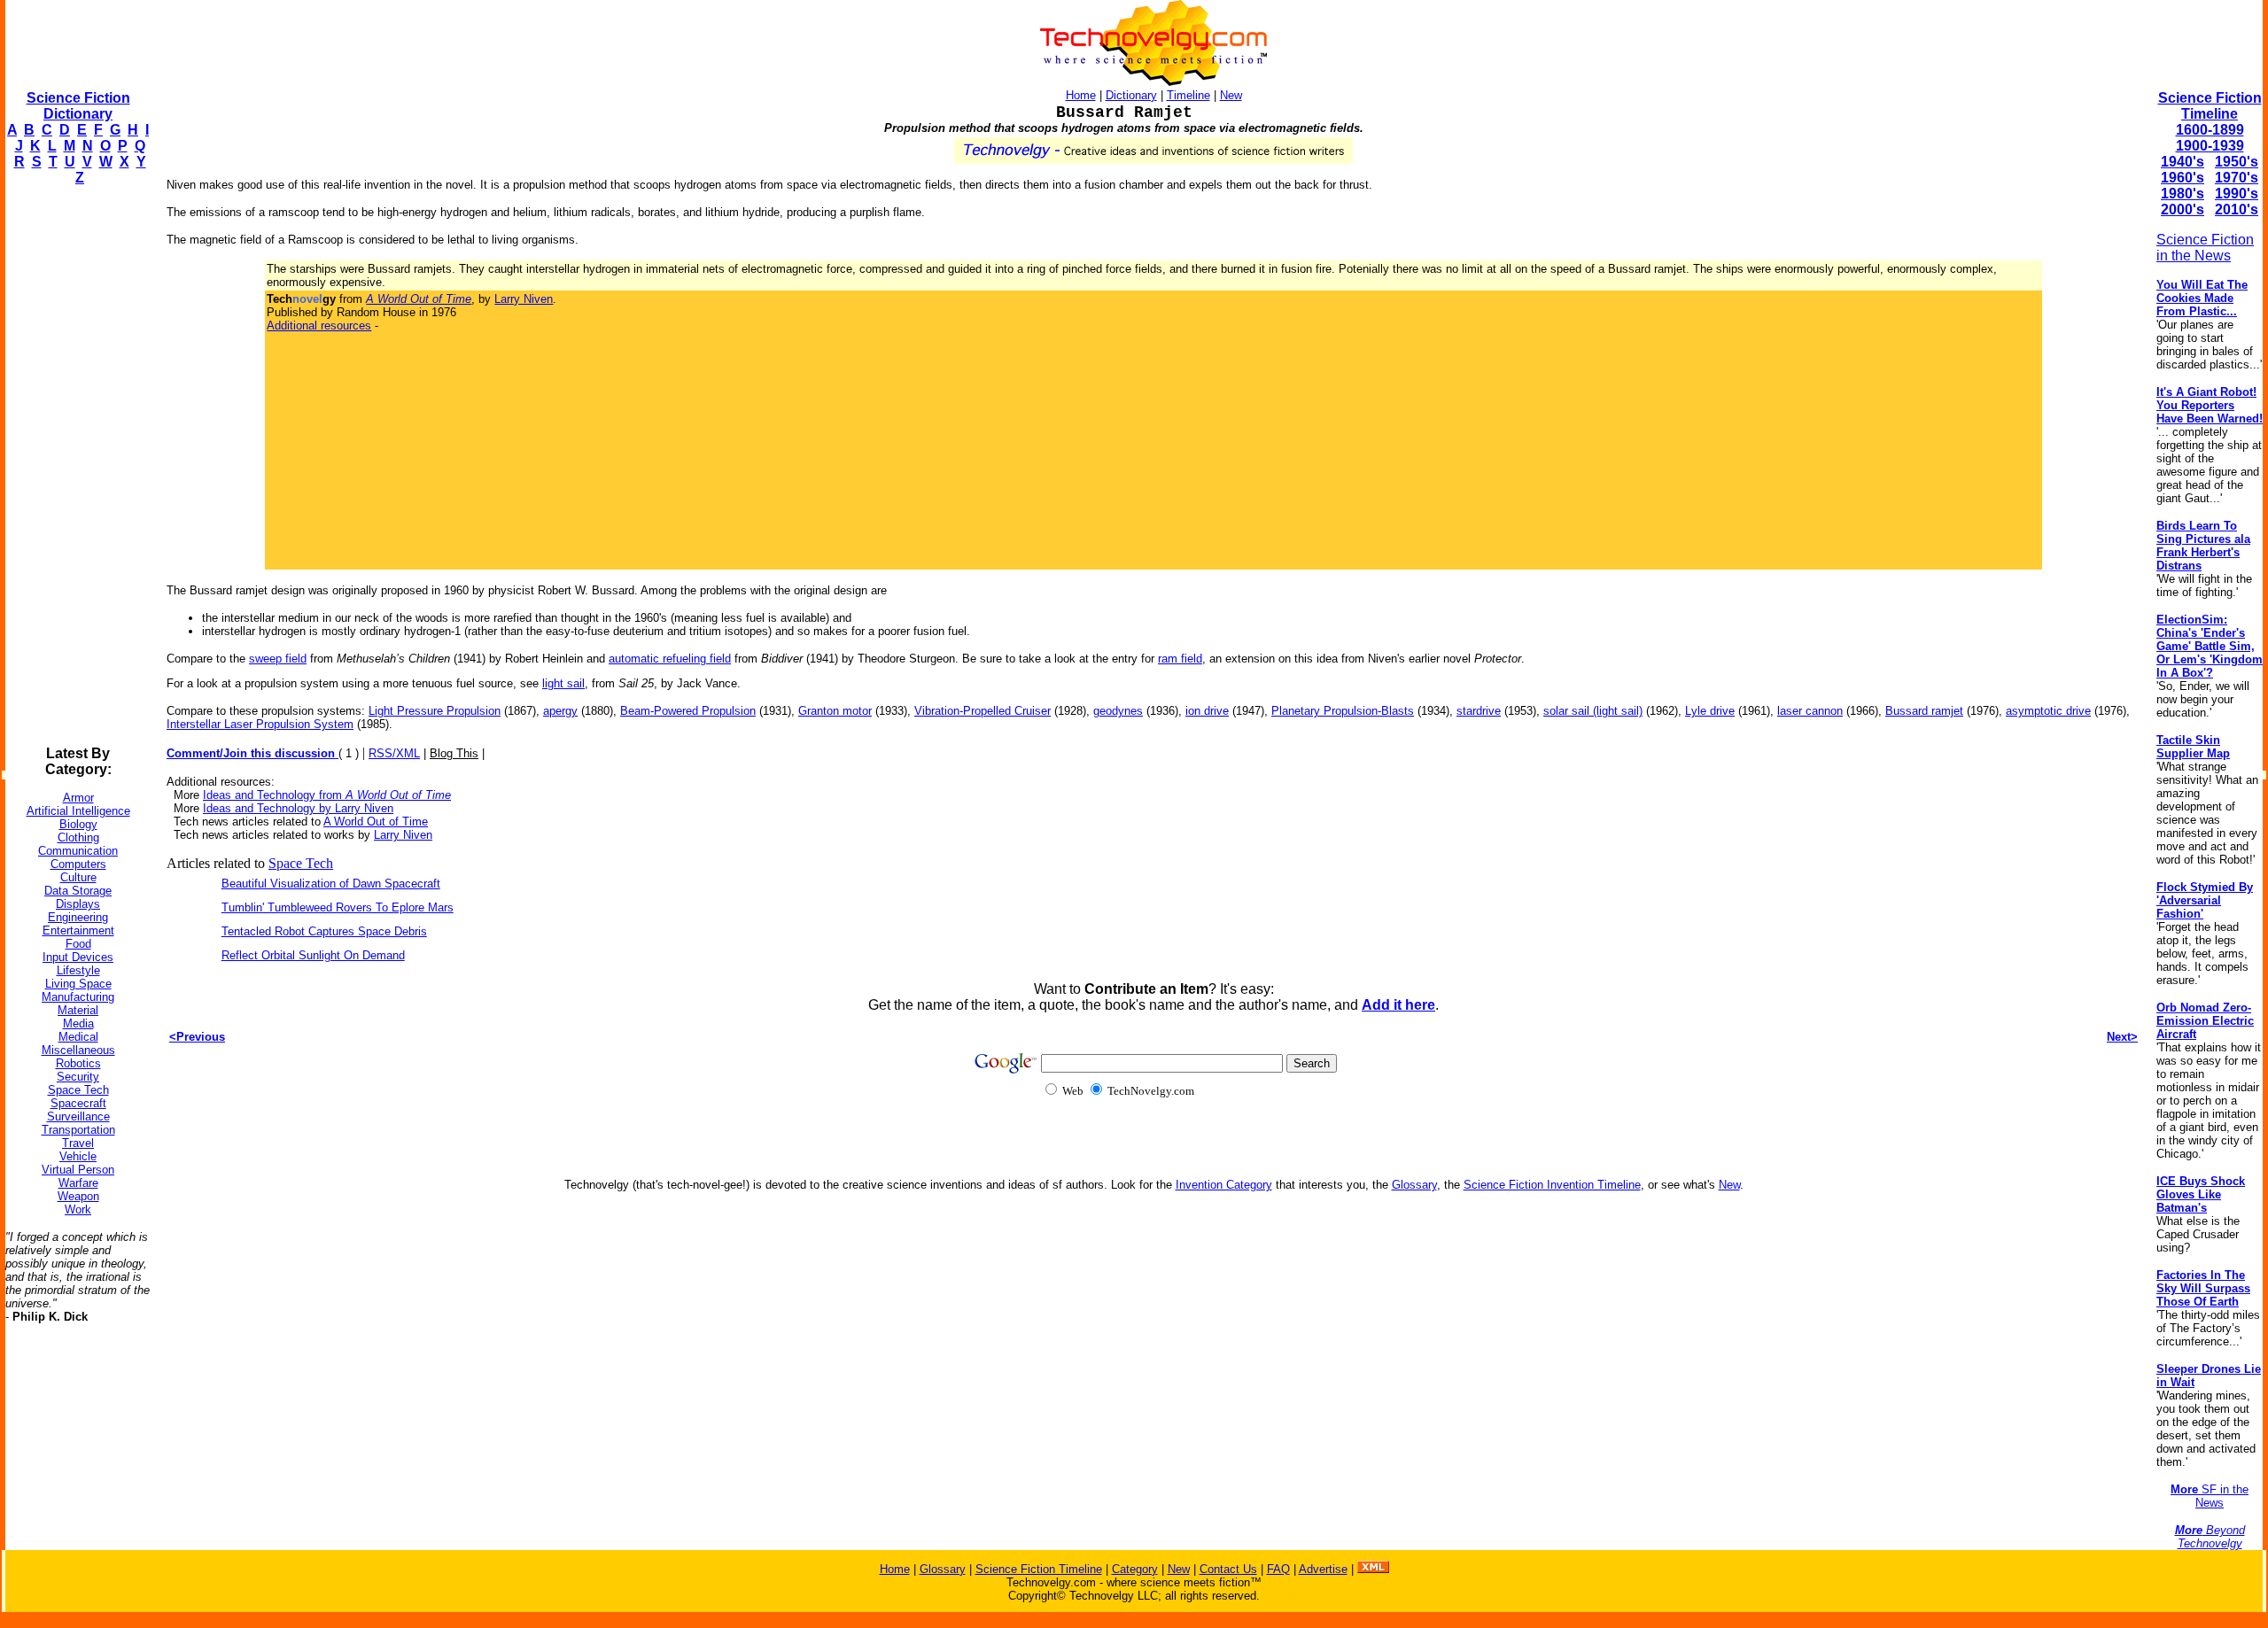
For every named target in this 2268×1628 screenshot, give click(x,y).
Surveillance (78, 1116)
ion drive (1207, 711)
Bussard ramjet (1924, 711)
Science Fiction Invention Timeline (1552, 1185)
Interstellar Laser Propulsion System (260, 724)
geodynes (1118, 711)
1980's (2183, 194)
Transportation (78, 1130)
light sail (563, 683)
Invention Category (1224, 1185)
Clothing (78, 837)
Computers (78, 864)
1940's (2183, 162)
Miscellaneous (78, 1050)
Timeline (1188, 95)
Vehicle (78, 1156)
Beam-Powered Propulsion (688, 711)
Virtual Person (78, 1170)
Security (78, 1077)
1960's (2183, 178)
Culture (78, 877)
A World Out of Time (376, 822)
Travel (78, 1143)
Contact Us (1228, 1569)
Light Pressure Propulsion (435, 711)
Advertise (1323, 1569)
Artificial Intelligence (78, 811)
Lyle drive (1710, 711)
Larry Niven (524, 299)
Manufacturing (78, 997)
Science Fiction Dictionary (78, 106)
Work (78, 1209)
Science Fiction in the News (2205, 248)
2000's (2183, 209)
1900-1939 (2210, 146)
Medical (78, 1037)
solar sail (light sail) (1593, 711)
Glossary (1414, 1185)
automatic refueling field (670, 659)
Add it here (1398, 1005)
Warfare (78, 1183)
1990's (2237, 194)
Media (78, 1023)
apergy (560, 711)
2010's (2237, 209)
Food (78, 944)
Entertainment (78, 930)
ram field (1180, 659)
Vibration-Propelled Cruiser (983, 711)
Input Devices (78, 957)
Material (78, 1010)
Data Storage (78, 891)
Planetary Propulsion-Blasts (1343, 711)
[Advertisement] (76, 466)
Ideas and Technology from (327, 795)
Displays (78, 904)
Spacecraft (78, 1103)
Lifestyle (78, 970)
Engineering (78, 917)
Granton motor (835, 711)
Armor (78, 798)
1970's (2237, 178)
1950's (2237, 162)
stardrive (1479, 711)
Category (1135, 1569)
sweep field (278, 659)
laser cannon (1810, 711)
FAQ (1278, 1569)
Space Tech (78, 1090)
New (1231, 95)
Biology (78, 824)
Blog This (454, 753)
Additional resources (319, 326)
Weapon (78, 1196)
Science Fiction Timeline (2210, 106)
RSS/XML (394, 753)
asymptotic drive (2048, 711)
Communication (78, 851)
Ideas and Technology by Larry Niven (298, 808)
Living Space (78, 984)
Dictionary (1131, 95)
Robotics (78, 1063)
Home (1081, 95)
